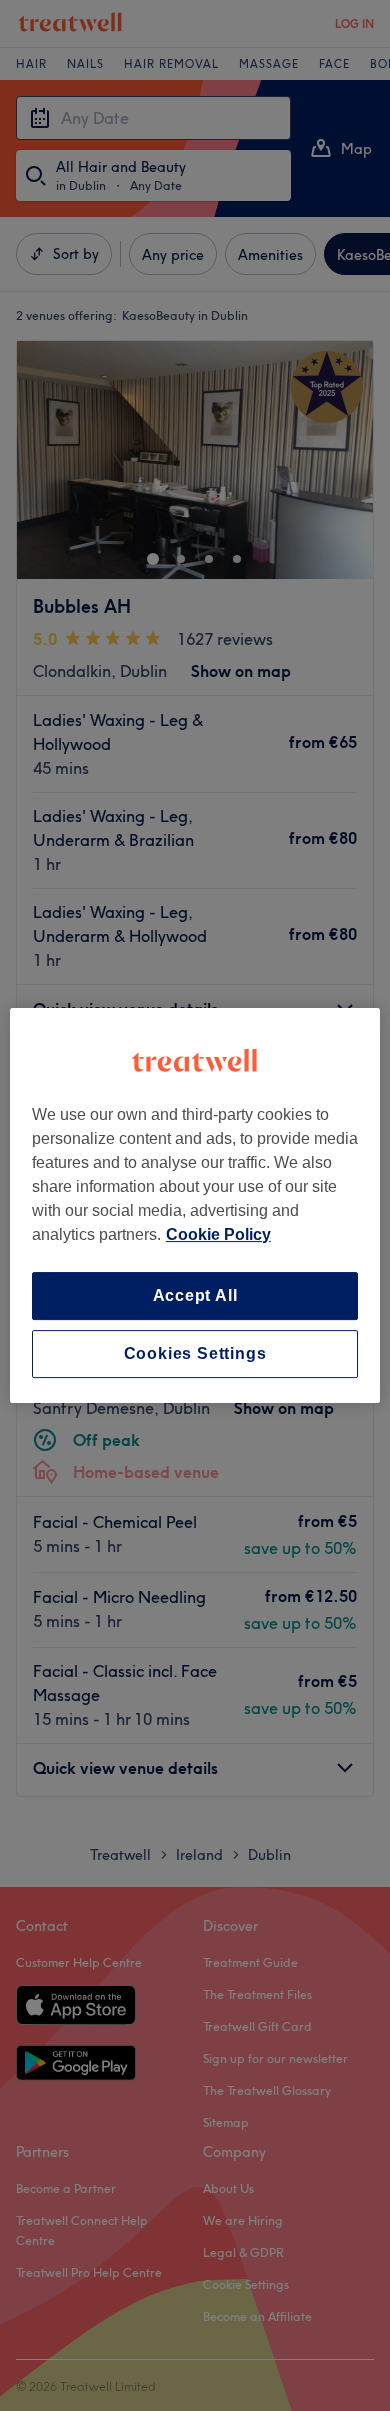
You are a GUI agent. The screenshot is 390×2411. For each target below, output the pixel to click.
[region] (195, 1206)
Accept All (195, 1295)
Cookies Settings (195, 1353)
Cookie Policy (218, 1234)
